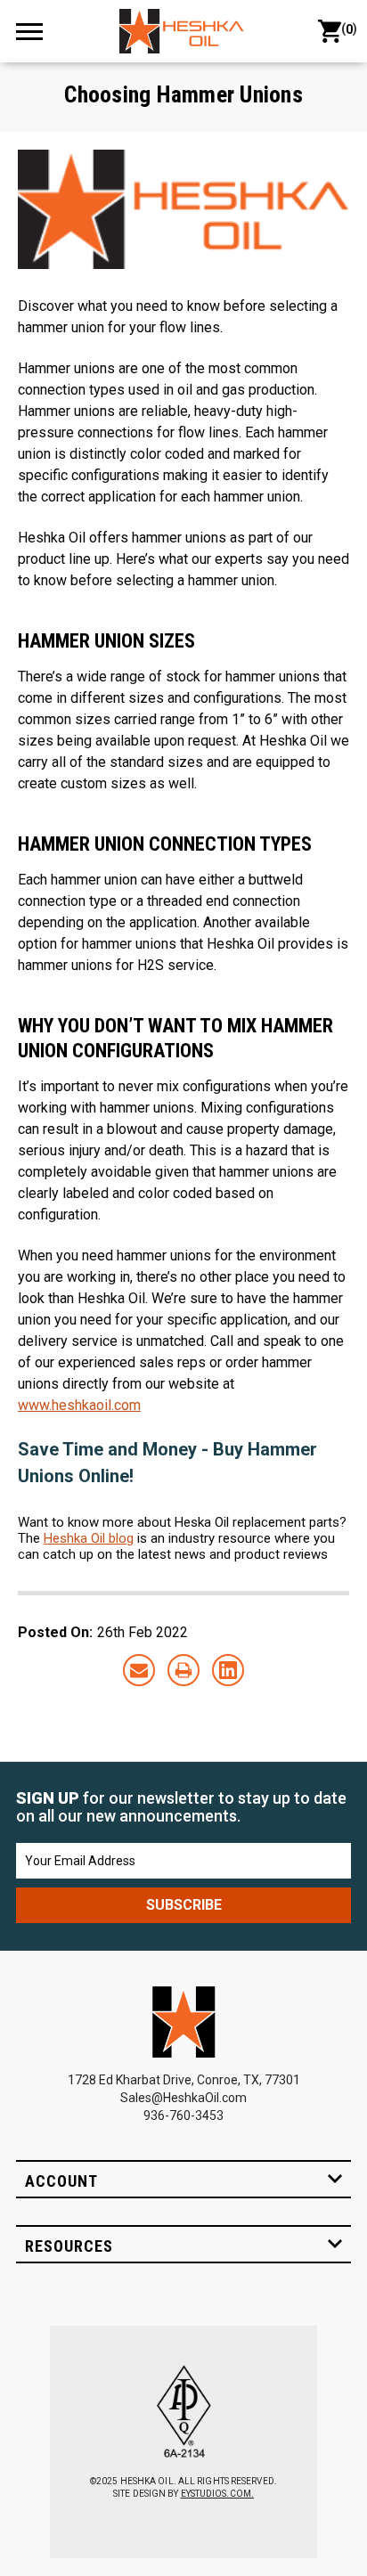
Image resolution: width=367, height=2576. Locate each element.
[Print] (183, 1670)
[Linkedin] (228, 1670)
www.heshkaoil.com (79, 1405)
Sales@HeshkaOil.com (183, 2098)
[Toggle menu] (37, 31)
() (346, 29)
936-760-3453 (183, 2115)
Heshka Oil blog (89, 1538)
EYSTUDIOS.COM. (217, 2494)
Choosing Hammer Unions (183, 94)
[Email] (139, 1670)
